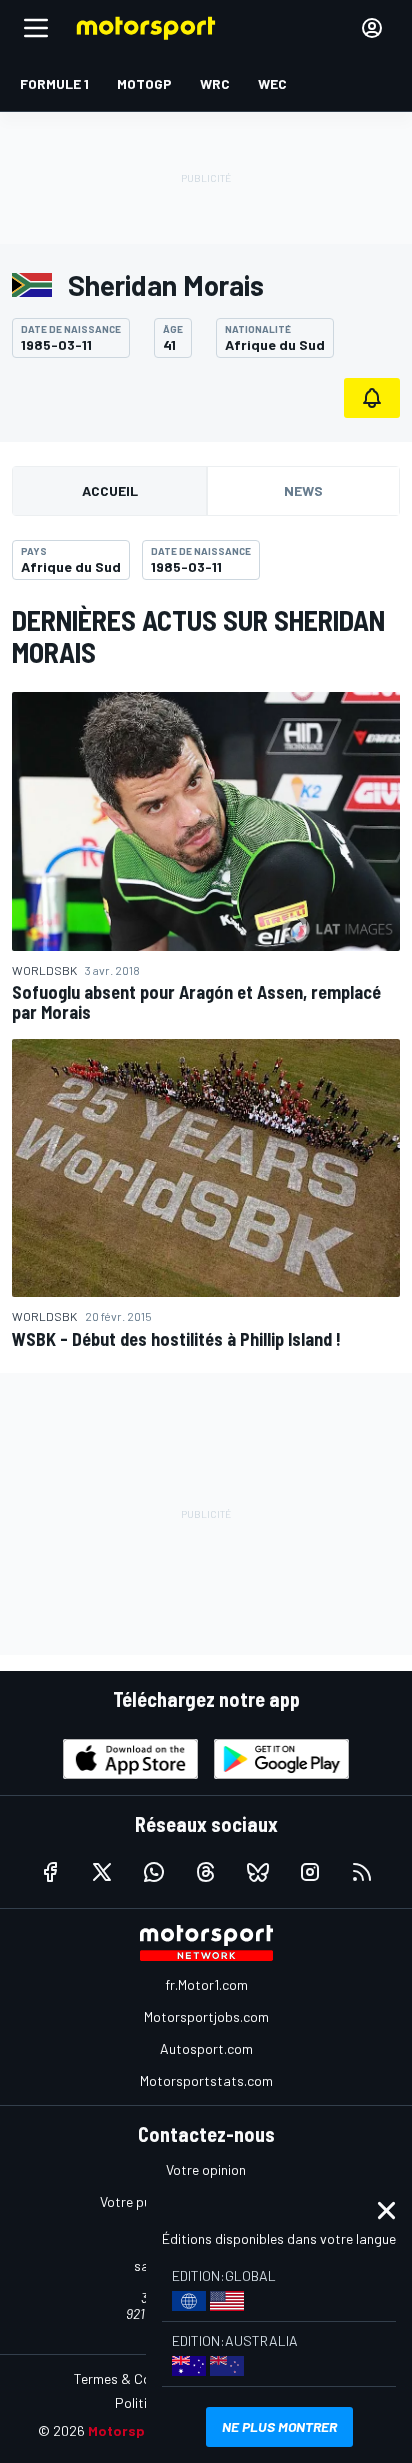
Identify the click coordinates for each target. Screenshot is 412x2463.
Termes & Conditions (137, 2378)
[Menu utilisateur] (372, 28)
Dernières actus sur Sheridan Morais (198, 636)
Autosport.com (206, 2048)
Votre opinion (206, 2169)
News (303, 490)
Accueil (110, 490)
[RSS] (362, 1872)
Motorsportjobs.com (206, 2016)
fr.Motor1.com (206, 1984)
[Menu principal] (36, 28)
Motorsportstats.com (206, 2080)
